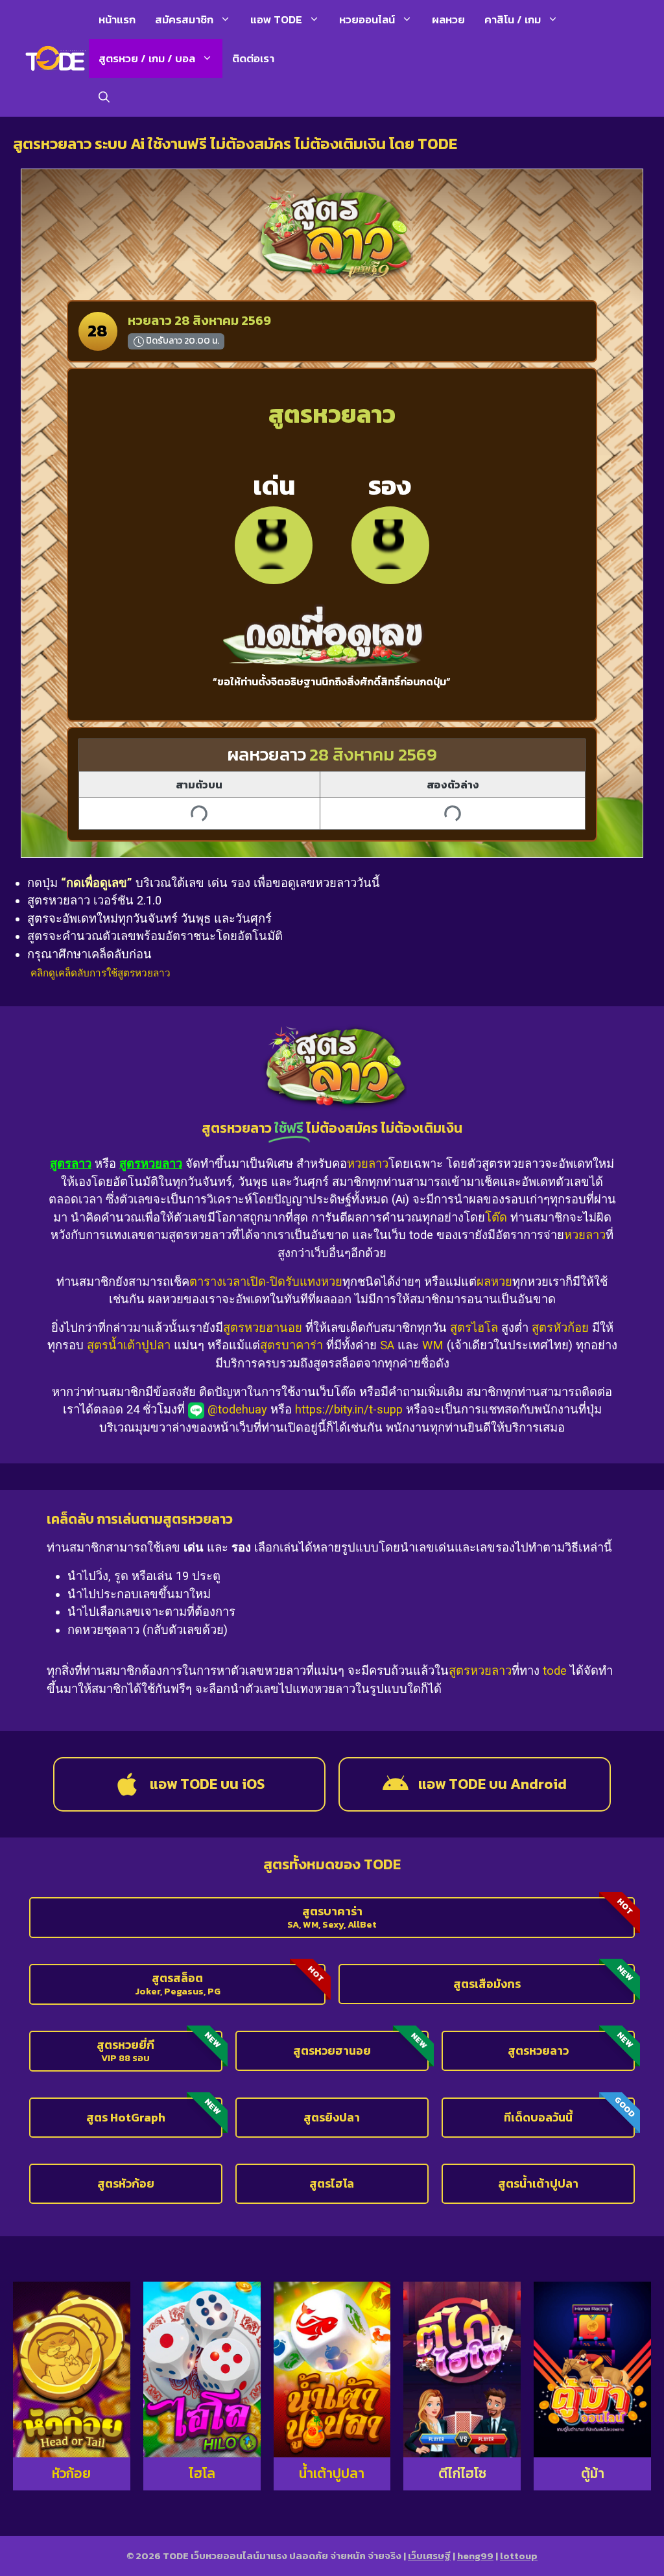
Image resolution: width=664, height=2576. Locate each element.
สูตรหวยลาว (480, 1671)
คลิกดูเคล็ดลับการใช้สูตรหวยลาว (101, 973)
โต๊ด (496, 1217)
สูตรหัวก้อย (560, 1328)
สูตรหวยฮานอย (263, 1328)
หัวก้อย (71, 2473)
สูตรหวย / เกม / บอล (147, 58)
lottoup (519, 2556)
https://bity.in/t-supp (349, 1409)
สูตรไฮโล (474, 1328)
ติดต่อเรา (253, 58)
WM (433, 1345)
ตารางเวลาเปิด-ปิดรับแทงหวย (266, 1282)
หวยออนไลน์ (367, 19)
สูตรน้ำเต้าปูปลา (129, 1345)
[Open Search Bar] (104, 97)
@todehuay (237, 1409)
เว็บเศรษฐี (429, 2556)
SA (387, 1345)
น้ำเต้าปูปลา (332, 2473)
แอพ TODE (276, 19)
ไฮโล (202, 2473)
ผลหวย (448, 19)
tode (555, 1671)
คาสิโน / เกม (513, 19)
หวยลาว (368, 1164)
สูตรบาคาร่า (291, 1345)
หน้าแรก (117, 19)
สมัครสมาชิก (184, 19)
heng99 (475, 2556)
